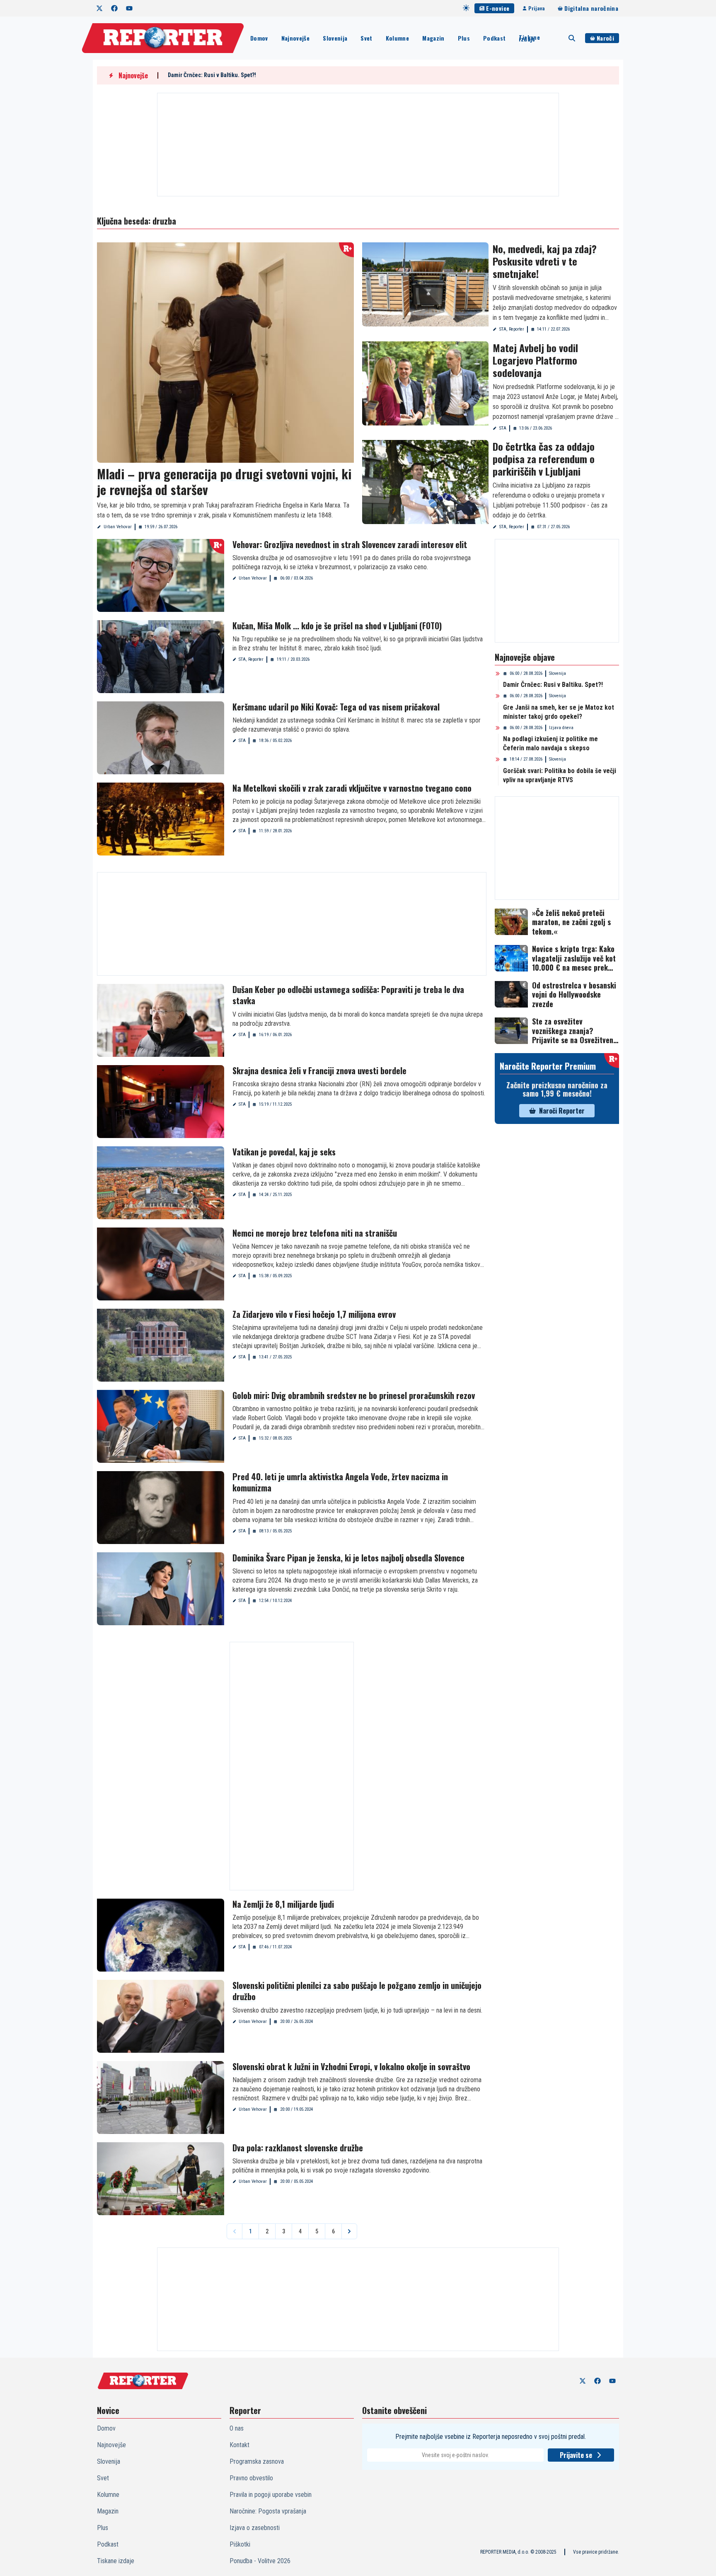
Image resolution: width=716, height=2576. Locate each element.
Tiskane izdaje (529, 38)
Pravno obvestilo (251, 2478)
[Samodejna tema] (466, 8)
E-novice (498, 8)
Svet (366, 38)
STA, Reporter (512, 329)
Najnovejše (296, 38)
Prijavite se (576, 2455)
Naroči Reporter (562, 1111)
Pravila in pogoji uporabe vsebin (271, 2495)
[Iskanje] (572, 38)
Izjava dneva (561, 728)
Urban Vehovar (118, 527)
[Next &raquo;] (349, 2231)
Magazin (433, 38)
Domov (259, 38)
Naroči (605, 38)
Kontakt (239, 2445)
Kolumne (397, 38)
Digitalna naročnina (591, 8)
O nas (237, 2428)
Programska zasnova (257, 2461)
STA (503, 428)
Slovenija (335, 38)
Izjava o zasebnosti (255, 2528)
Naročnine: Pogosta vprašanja (268, 2511)
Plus (464, 38)
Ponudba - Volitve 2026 (260, 2561)
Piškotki (240, 2544)
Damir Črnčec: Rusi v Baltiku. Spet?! (212, 75)
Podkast (494, 38)
